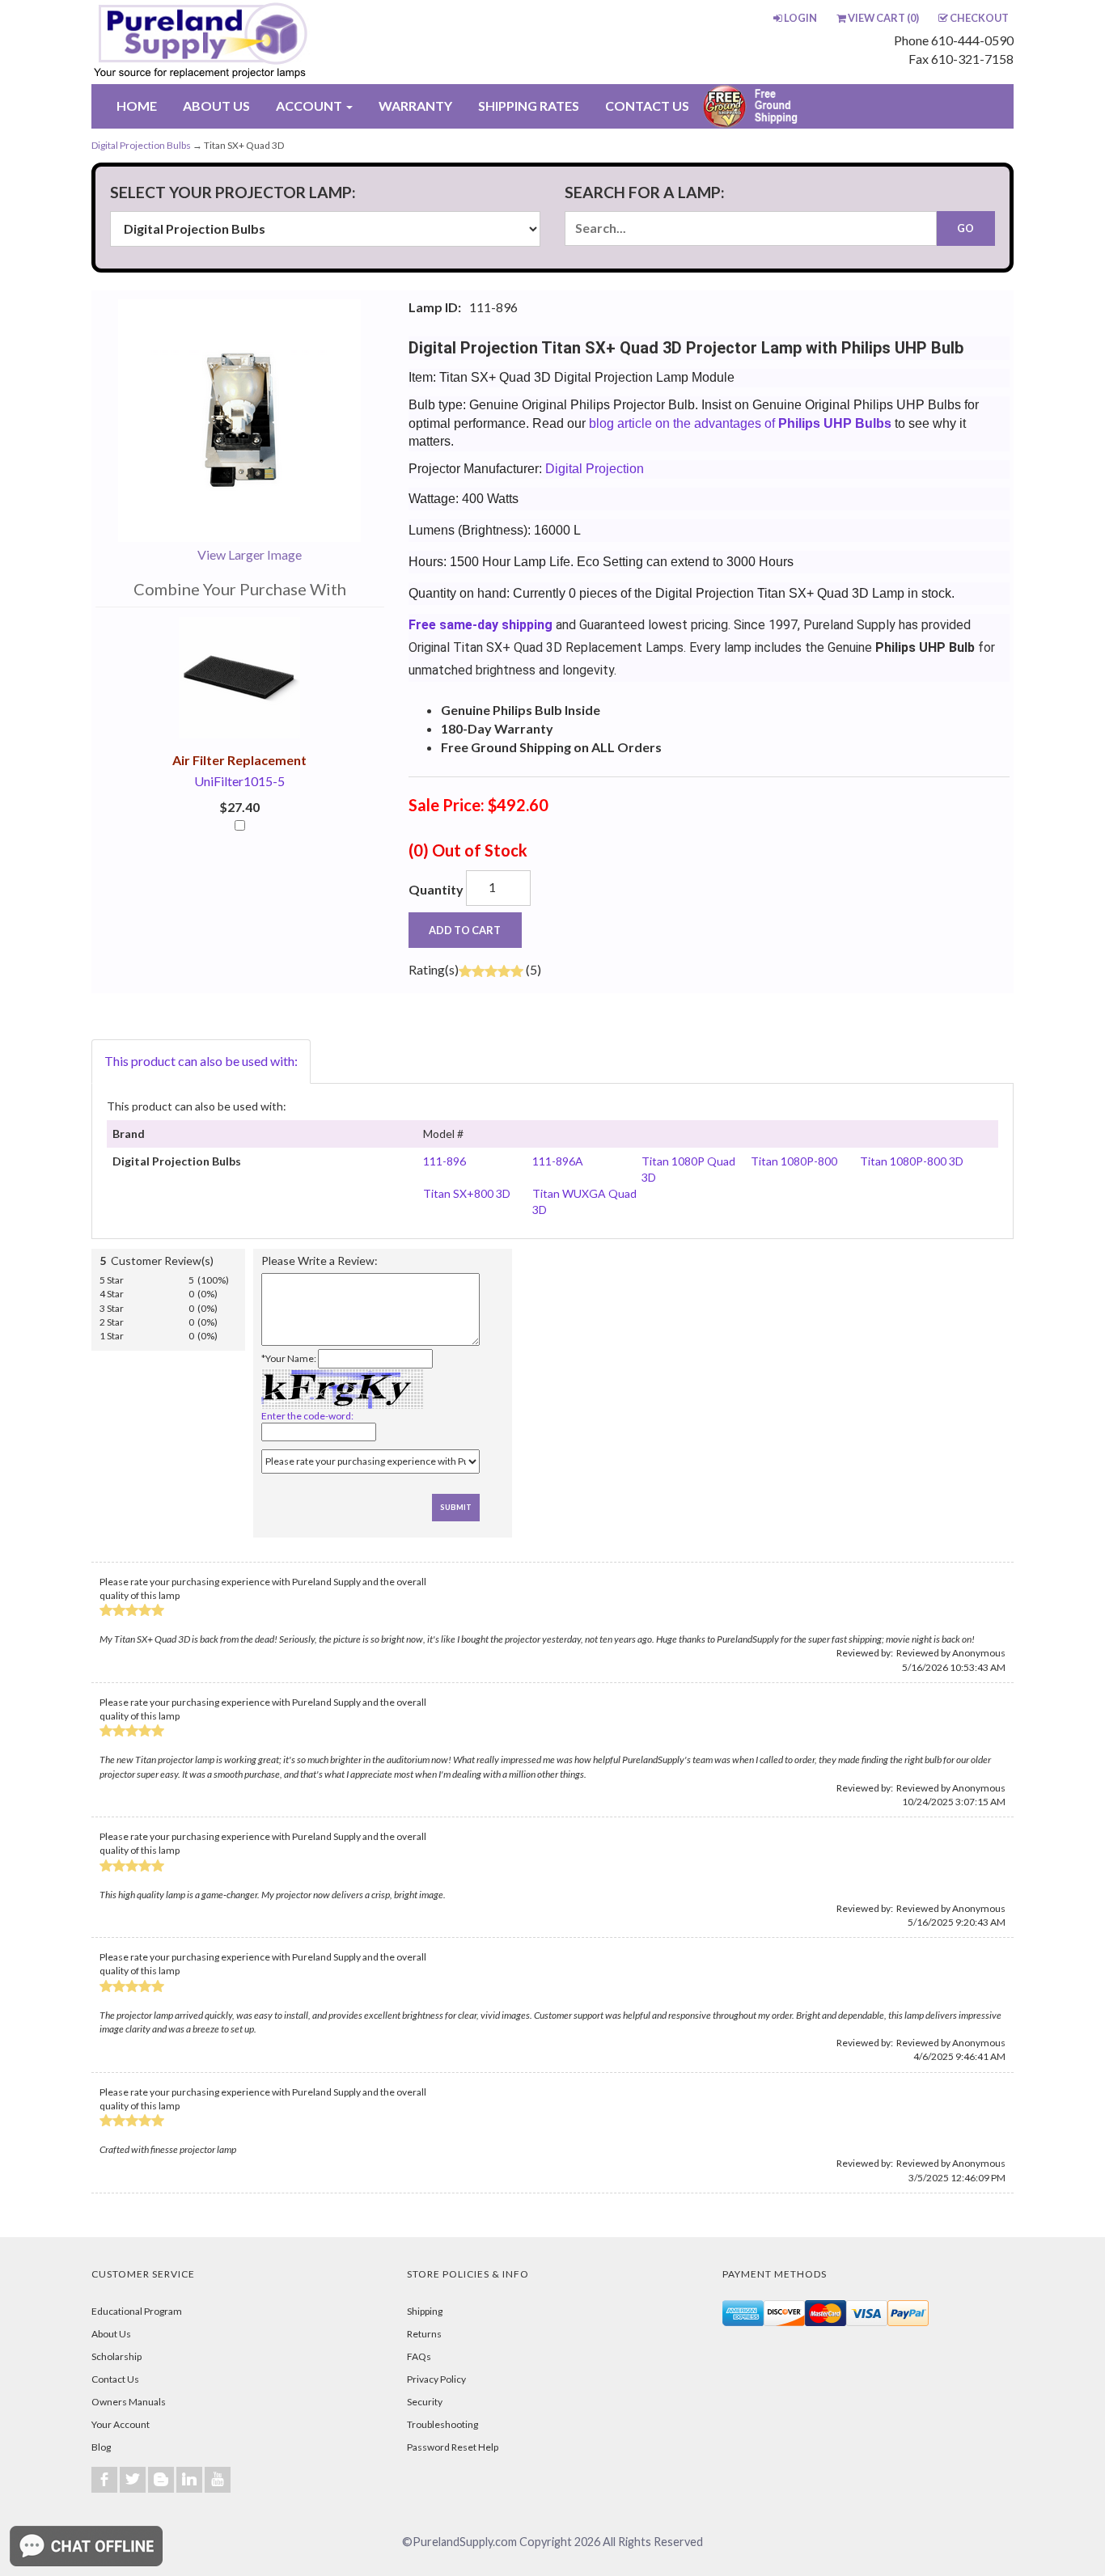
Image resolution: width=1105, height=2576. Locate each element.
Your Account (121, 2424)
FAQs (419, 2356)
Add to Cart (465, 930)
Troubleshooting (442, 2424)
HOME (137, 106)
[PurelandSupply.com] (277, 42)
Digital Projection (595, 469)
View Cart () (883, 18)
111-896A (558, 1161)
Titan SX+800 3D (467, 1193)
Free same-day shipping (481, 625)
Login (800, 18)
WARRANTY (415, 106)
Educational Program (137, 2311)
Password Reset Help (453, 2447)
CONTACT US (647, 106)
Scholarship (116, 2356)
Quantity (436, 889)
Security (425, 2402)
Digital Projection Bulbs (141, 145)
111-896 (445, 1161)
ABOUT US (216, 106)
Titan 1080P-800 (794, 1161)
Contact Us (115, 2379)
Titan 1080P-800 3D (912, 1161)
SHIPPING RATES (529, 106)
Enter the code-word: (307, 1416)
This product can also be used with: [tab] (201, 1061)
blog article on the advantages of (739, 423)
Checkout (979, 18)
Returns (424, 2334)
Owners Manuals (129, 2402)
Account (310, 106)
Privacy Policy (436, 2379)
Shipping (425, 2311)
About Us (111, 2334)
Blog (101, 2447)
